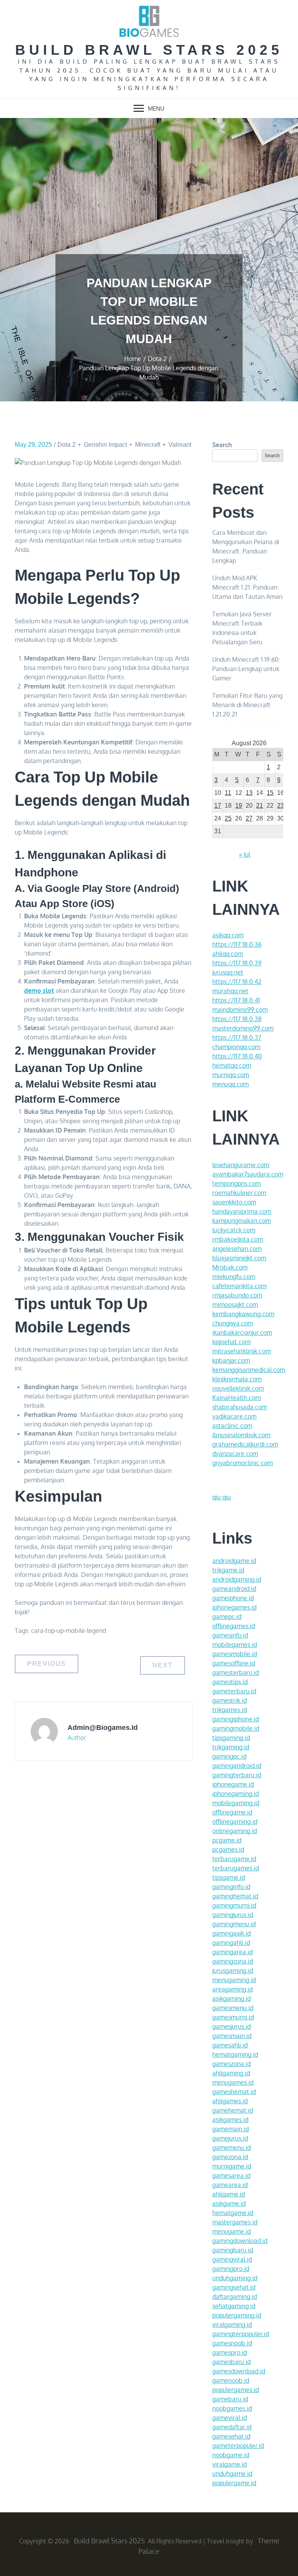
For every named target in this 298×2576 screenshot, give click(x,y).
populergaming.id (237, 2315)
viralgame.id (230, 2464)
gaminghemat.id (235, 1896)
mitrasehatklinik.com (242, 1351)
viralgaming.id (232, 2324)
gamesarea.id (231, 2175)
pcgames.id (228, 1849)
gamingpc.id (229, 1756)
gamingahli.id (231, 1943)
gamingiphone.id (236, 1719)
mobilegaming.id (236, 1803)
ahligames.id (230, 2101)
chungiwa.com (233, 1323)
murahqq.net (230, 991)
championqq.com (236, 1047)
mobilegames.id (235, 1644)
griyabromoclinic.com (243, 1463)
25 (228, 818)
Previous (47, 1664)
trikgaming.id (231, 1747)
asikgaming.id (231, 1998)
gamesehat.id (231, 2436)
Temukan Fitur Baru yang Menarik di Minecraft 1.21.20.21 (247, 705)
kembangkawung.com (243, 1314)
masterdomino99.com (243, 1028)
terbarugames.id (236, 1868)
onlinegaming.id (235, 1831)
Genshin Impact (105, 445)
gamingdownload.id (240, 2241)
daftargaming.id (235, 2297)
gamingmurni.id (234, 1905)
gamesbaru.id (231, 2362)
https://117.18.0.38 (237, 1019)
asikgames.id (230, 2120)
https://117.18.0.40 (237, 1056)
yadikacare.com (234, 1416)
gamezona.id (230, 2157)
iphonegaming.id (236, 1794)
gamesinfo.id (230, 1635)
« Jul (245, 854)
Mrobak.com (230, 1267)
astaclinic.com (232, 1426)
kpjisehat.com (231, 1342)
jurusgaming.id (233, 1971)
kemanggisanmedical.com (249, 1370)
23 (281, 806)
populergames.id (236, 2390)
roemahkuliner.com (239, 1193)
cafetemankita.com (239, 1286)
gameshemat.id (234, 2092)
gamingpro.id (231, 2269)
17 (218, 806)
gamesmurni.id (233, 2017)
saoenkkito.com (234, 1202)
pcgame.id (227, 1840)
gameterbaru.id (234, 1691)
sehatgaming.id (234, 2306)
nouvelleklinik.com (238, 1388)
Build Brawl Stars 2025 (149, 50)
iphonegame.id (233, 1784)
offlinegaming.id (235, 1821)
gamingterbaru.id (237, 1775)
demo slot (39, 991)
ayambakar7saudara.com (248, 1174)
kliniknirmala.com (237, 1379)
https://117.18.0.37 (237, 1037)
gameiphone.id (233, 1598)
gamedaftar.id (232, 2427)
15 (270, 793)
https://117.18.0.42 (237, 982)
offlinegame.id (232, 1812)
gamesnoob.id (232, 2343)
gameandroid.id (234, 1589)
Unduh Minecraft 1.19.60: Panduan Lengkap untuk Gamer (246, 669)
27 (249, 818)
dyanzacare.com (235, 1454)
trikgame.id (228, 1570)
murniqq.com (231, 1075)
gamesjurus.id (231, 2026)
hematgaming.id (235, 2054)
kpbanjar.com (231, 1360)
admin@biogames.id (103, 1728)
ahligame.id (229, 2194)
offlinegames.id (234, 1626)
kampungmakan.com (242, 1221)
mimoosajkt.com (235, 1304)
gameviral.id (230, 2418)
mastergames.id (235, 2222)
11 (228, 793)
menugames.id (233, 2082)
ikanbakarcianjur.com (242, 1332)
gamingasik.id (231, 1933)
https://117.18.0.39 (237, 963)
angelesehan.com (237, 1249)
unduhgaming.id (235, 2278)
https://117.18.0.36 (237, 944)
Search (222, 445)
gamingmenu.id (234, 1924)
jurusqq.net (228, 972)
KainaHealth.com (236, 1398)
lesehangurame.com (241, 1165)
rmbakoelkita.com (238, 1239)
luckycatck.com (234, 1230)
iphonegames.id (234, 1607)
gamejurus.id (230, 2138)
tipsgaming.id (231, 1738)
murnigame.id (232, 2166)
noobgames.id (232, 2408)
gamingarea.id (232, 1952)
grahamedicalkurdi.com (245, 1444)
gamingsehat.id (234, 2287)
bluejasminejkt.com (239, 1258)
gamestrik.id (230, 1700)
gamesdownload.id (239, 2371)
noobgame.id (231, 2455)
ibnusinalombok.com (241, 1435)
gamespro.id (230, 2352)
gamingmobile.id (236, 1728)
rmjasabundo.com (237, 1295)
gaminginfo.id (231, 1887)
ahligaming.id (231, 2073)
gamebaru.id (230, 2399)
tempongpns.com (236, 1183)
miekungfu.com (234, 1277)
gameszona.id (231, 2064)
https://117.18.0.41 (236, 1000)
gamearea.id (230, 2185)
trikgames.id (230, 1710)
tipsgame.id (229, 1877)
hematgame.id (233, 2213)
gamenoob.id (231, 2380)
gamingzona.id (233, 1961)
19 (239, 806)
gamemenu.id (231, 2148)
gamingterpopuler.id (241, 2334)
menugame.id (231, 2231)
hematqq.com (232, 1065)
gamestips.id (230, 1682)
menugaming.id (234, 1980)
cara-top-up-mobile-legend (68, 1631)
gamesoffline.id (234, 1663)
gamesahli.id (230, 2045)
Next (163, 1665)
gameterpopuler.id (238, 2446)
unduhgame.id (232, 2474)
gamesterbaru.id (236, 1672)
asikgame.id (229, 2203)
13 (249, 793)
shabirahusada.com (240, 1407)
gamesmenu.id (233, 2008)
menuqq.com (230, 1084)
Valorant (180, 445)
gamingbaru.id (233, 2250)
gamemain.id (230, 2129)
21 (260, 806)
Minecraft (148, 445)
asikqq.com (228, 935)
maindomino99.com (240, 1010)
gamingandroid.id (237, 1766)
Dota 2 (67, 445)
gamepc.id (227, 1617)
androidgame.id (234, 1561)
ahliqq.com (228, 954)
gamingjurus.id (233, 1915)
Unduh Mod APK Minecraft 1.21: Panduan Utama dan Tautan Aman (247, 587)
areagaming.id (232, 1989)
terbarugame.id (234, 1859)
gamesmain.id (232, 2036)
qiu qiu (222, 1497)
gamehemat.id (233, 2110)
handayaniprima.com (242, 1211)
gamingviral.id (232, 2259)
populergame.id (234, 2483)
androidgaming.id (237, 1579)
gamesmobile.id (235, 1654)
